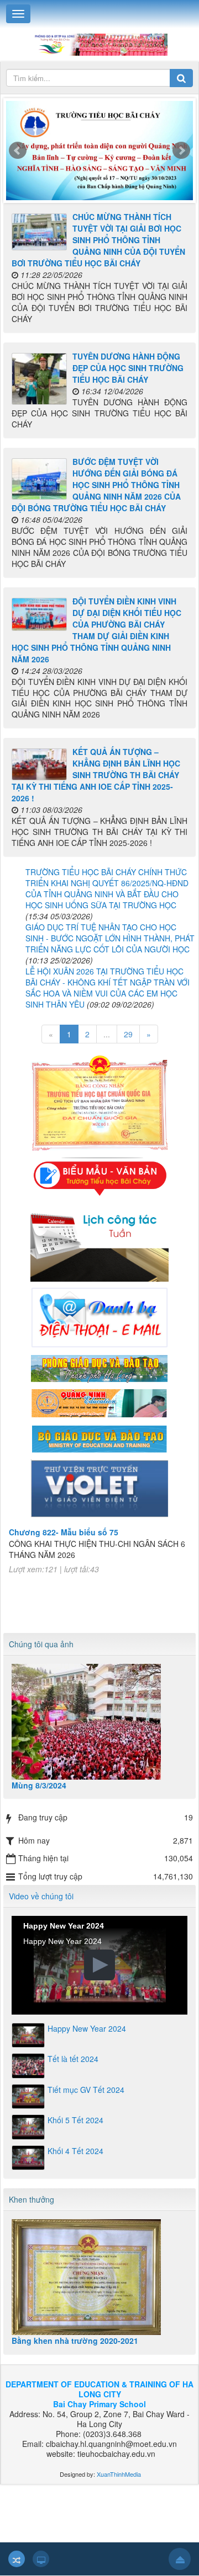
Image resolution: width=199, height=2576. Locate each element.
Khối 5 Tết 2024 (75, 2120)
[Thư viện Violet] (99, 1487)
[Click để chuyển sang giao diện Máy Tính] (41, 2559)
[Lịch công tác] (99, 1240)
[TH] (99, 153)
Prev (18, 151)
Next (181, 151)
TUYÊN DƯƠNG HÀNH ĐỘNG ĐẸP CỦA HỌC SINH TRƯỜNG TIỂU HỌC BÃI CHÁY (128, 368)
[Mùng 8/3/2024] (99, 1722)
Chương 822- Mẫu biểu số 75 (64, 1522)
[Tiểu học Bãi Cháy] (99, 44)
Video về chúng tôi (41, 1896)
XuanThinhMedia (118, 2474)
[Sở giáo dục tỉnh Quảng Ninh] (99, 1402)
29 (128, 1034)
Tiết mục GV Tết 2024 (86, 2090)
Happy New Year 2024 (87, 2028)
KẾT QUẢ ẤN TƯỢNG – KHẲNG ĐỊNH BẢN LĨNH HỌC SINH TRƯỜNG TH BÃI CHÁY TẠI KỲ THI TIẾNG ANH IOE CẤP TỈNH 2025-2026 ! (96, 775)
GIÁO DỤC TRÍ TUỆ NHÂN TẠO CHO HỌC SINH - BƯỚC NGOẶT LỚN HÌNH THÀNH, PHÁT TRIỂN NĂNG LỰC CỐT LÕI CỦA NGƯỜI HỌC (110, 938)
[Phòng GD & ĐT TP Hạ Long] (99, 1367)
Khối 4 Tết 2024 (75, 2151)
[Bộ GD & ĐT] (99, 1437)
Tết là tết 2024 (73, 2059)
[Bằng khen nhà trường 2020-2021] (99, 2277)
